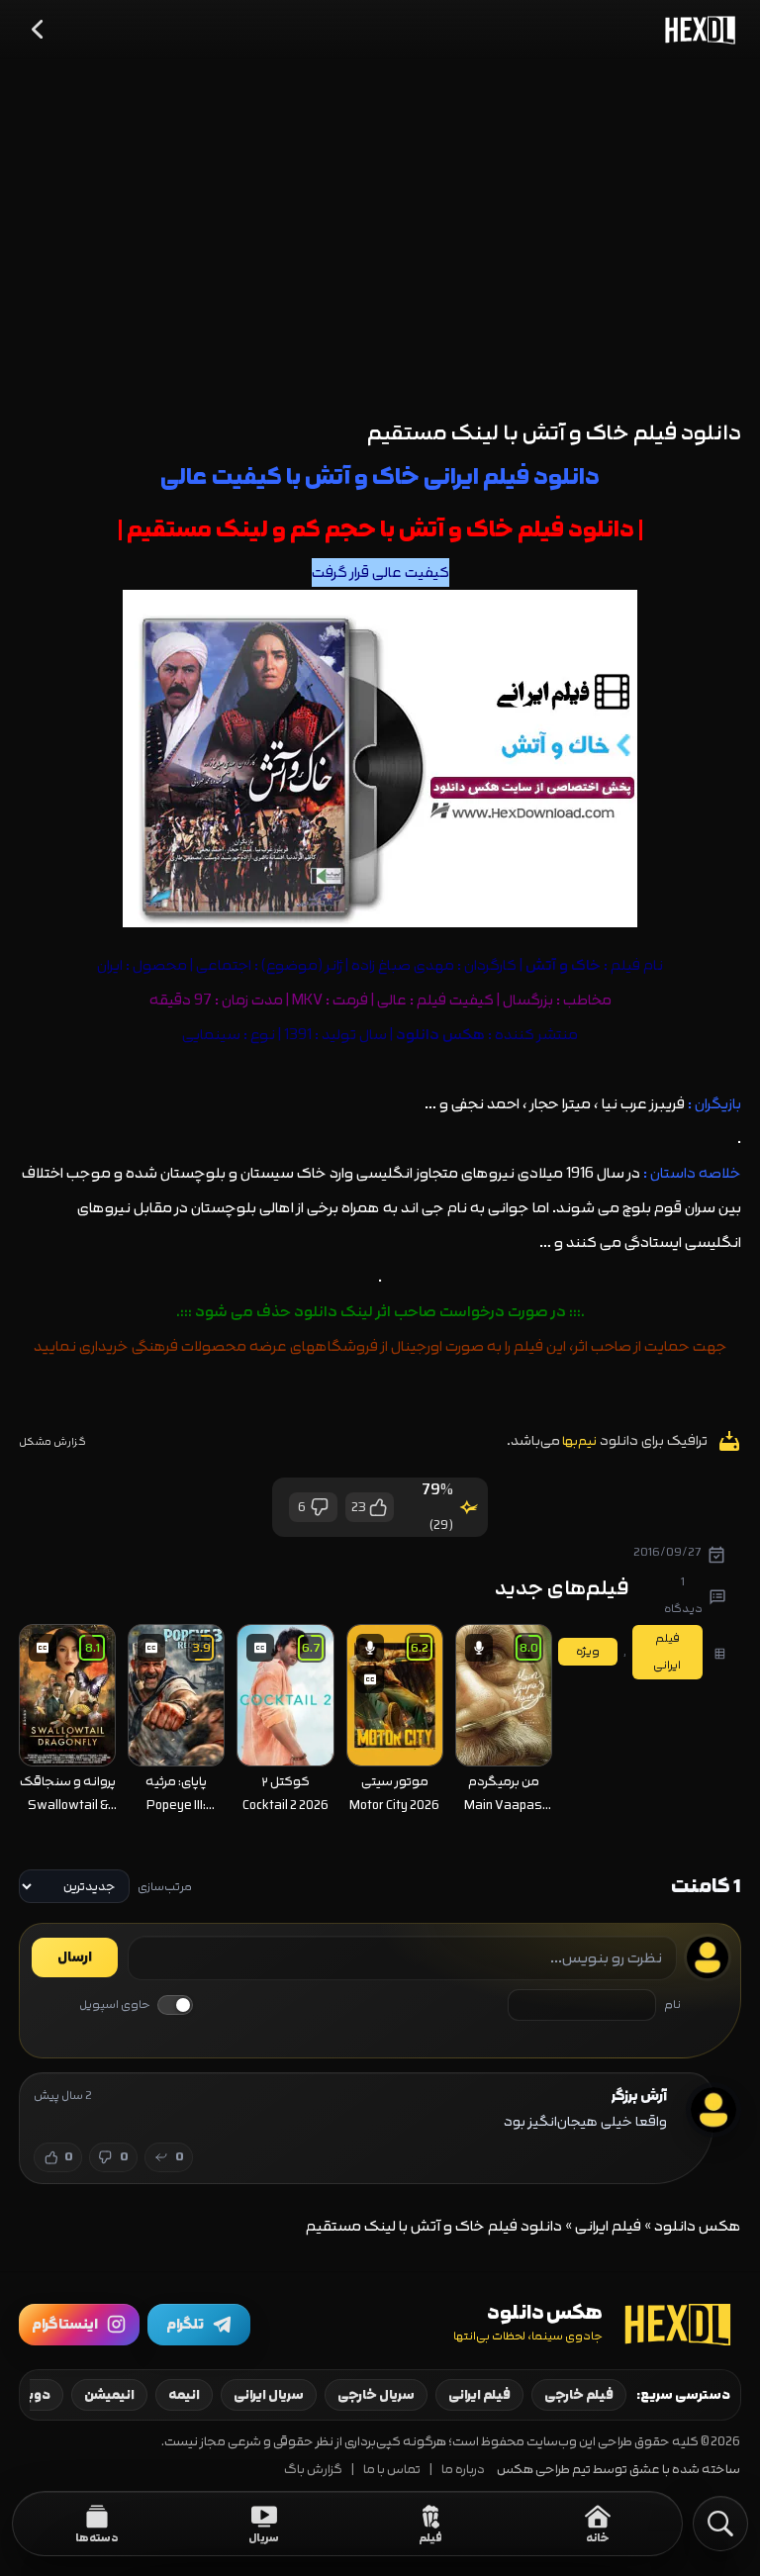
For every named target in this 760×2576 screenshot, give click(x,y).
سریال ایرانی (269, 2395)
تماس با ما (392, 2470)
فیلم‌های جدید (562, 1588)
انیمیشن (109, 2395)
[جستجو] (720, 2524)
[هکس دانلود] (696, 30)
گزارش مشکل (52, 1441)
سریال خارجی (376, 2395)
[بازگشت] (39, 30)
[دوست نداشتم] (321, 1507)
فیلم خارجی (579, 2395)
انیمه (184, 2395)
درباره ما (463, 2470)
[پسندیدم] (377, 1507)
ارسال (75, 1957)
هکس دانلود (440, 1035)
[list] (285, 1722)
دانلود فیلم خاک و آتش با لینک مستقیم (554, 433)
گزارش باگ (313, 2470)
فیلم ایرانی (608, 2226)
